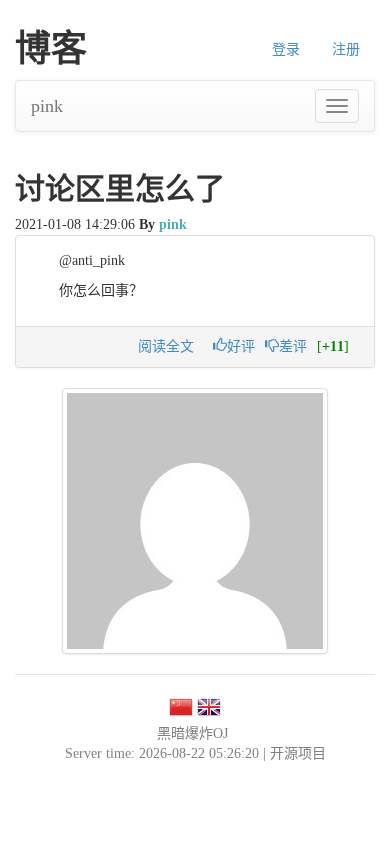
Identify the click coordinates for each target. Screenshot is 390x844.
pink (47, 106)
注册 (346, 49)
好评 (241, 346)
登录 (286, 49)
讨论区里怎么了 (120, 188)
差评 (293, 346)
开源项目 (298, 753)
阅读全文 (166, 346)
